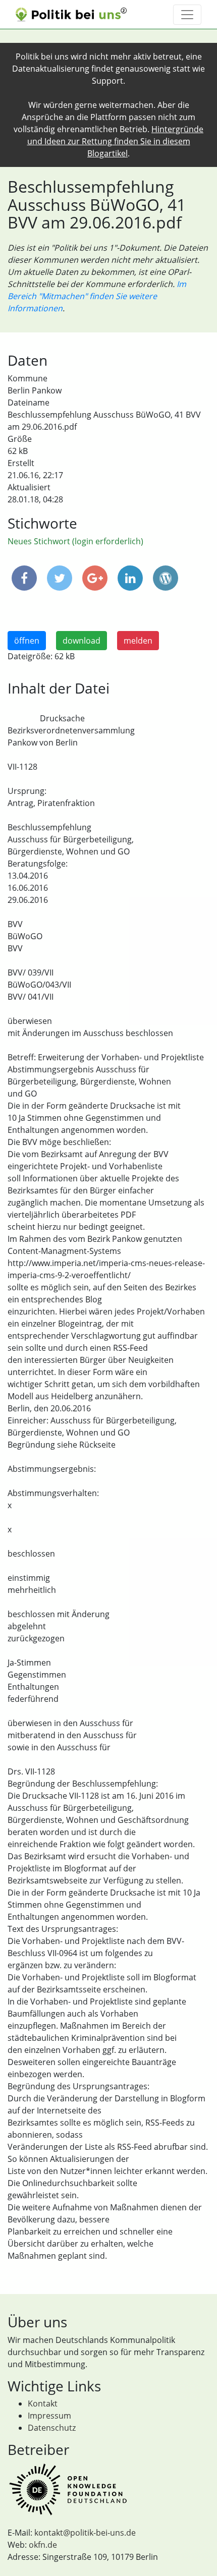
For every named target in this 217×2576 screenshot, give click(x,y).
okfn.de (43, 2545)
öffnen (27, 641)
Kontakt (43, 2403)
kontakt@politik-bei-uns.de (85, 2533)
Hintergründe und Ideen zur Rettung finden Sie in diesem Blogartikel (116, 141)
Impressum (49, 2416)
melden (138, 641)
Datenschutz (52, 2428)
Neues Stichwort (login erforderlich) (75, 541)
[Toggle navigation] (187, 15)
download (82, 641)
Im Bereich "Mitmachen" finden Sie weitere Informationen (97, 296)
